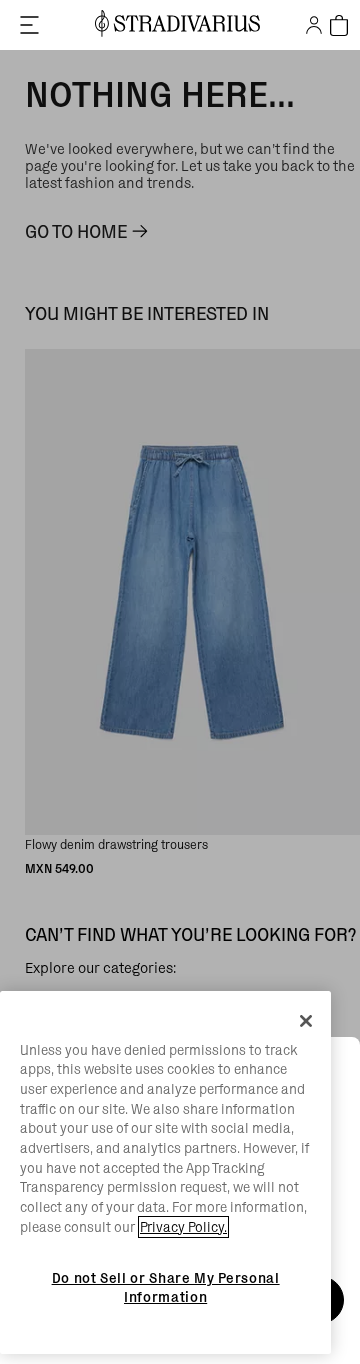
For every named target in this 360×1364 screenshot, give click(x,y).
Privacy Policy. (183, 1227)
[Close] (306, 1021)
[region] (165, 1173)
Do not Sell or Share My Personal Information (166, 1287)
